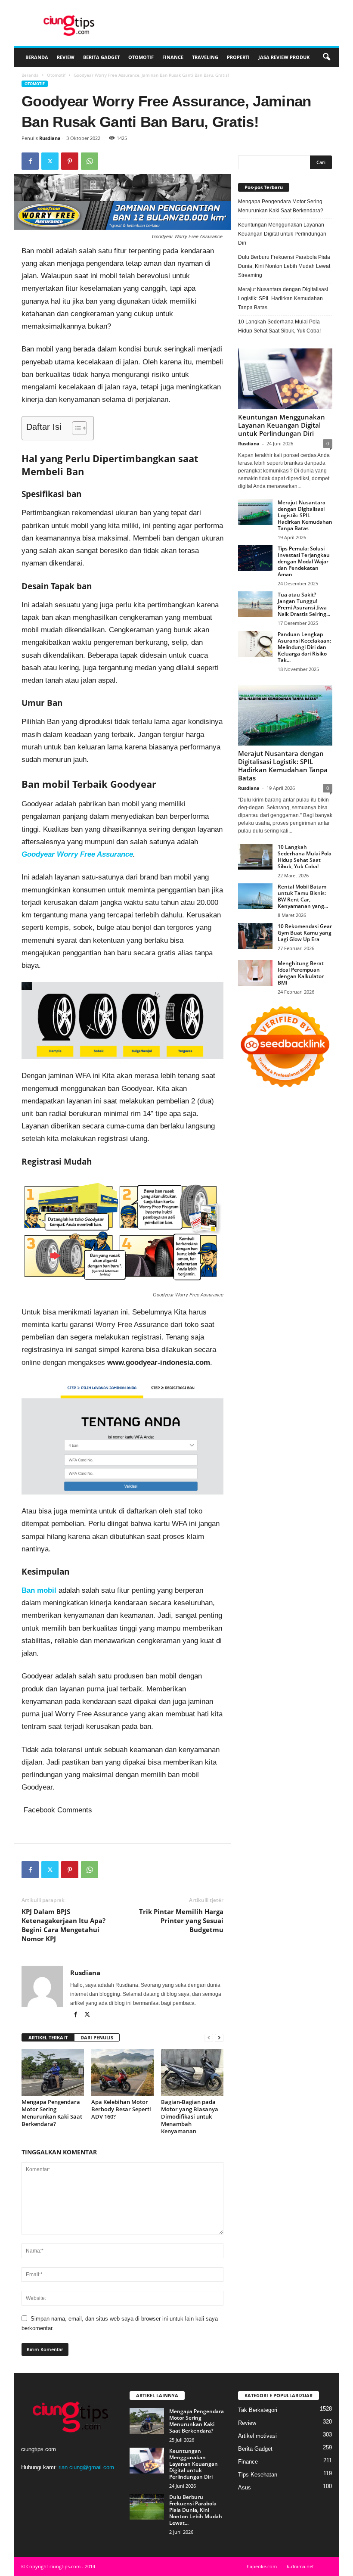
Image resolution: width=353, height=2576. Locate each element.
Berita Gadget (101, 57)
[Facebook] (30, 161)
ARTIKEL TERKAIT (48, 2037)
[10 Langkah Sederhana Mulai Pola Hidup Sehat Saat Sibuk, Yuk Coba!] (255, 857)
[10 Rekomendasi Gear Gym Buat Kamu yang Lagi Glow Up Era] (255, 936)
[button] (326, 57)
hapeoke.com (262, 2566)
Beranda (37, 57)
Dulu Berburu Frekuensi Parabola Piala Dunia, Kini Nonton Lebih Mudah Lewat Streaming (284, 266)
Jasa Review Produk (284, 57)
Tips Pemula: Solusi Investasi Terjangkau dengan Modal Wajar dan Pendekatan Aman (304, 561)
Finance (173, 57)
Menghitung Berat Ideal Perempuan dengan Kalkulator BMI (301, 973)
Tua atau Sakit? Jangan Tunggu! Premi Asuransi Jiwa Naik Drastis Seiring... (304, 604)
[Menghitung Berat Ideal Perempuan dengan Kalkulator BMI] (255, 973)
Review (66, 57)
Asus (245, 2487)
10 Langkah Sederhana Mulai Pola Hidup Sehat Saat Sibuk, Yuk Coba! (279, 326)
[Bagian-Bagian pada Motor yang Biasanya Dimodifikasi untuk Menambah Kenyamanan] (192, 2073)
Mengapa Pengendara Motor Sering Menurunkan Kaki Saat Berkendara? (52, 2113)
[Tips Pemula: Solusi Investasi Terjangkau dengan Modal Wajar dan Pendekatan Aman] (255, 558)
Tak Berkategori (258, 2410)
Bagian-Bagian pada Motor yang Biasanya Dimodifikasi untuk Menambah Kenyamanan (190, 2116)
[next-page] (219, 2038)
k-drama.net (300, 2566)
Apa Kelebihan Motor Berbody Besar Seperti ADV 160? (121, 2109)
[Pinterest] (70, 161)
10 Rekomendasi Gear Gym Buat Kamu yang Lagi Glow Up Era (305, 933)
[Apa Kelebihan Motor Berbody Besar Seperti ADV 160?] (122, 2073)
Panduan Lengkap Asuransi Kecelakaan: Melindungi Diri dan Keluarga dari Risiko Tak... (304, 647)
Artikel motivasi (257, 2436)
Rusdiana (50, 138)
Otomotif (141, 57)
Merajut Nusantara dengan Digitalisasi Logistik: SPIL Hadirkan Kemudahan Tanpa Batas (283, 298)
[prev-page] (209, 2038)
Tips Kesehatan (258, 2475)
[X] (50, 161)
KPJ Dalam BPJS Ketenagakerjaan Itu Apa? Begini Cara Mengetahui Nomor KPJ (63, 1925)
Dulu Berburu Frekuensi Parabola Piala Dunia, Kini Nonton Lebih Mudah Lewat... (196, 2510)
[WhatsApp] (90, 161)
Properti (238, 57)
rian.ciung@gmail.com (86, 2467)
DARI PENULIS (97, 2037)
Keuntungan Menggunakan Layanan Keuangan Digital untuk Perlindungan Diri (282, 234)
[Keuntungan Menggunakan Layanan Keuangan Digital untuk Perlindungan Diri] (285, 379)
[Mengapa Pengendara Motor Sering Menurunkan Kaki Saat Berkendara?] (53, 2073)
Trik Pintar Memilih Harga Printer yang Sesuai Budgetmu (181, 1920)
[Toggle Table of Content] (75, 428)
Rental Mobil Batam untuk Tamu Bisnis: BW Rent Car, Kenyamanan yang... (303, 896)
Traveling (205, 57)
